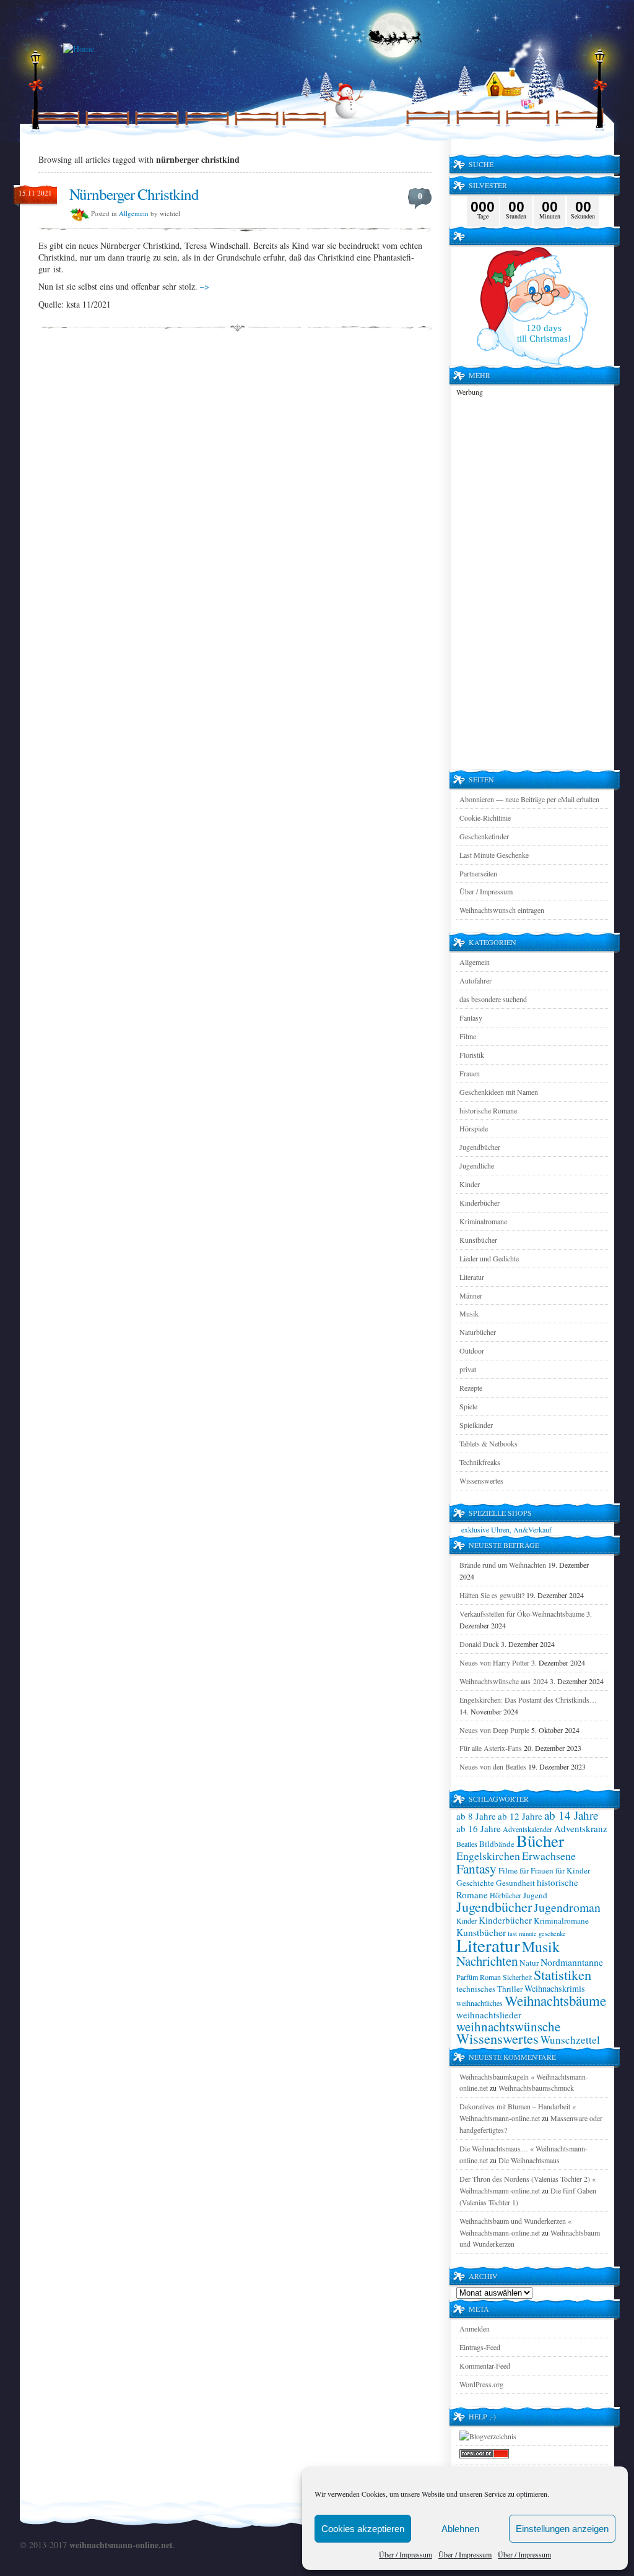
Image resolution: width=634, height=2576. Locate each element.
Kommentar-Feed (485, 2366)
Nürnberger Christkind (134, 194)
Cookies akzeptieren (363, 2529)
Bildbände (497, 1844)
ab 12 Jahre (520, 1816)
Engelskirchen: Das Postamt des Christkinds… (528, 1700)
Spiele (468, 1406)
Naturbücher (478, 1332)
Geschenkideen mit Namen (499, 1092)
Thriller (510, 1989)
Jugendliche (477, 1165)
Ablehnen (460, 2529)
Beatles (467, 1844)
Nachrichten (487, 1961)
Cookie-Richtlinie (485, 818)
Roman (490, 1977)
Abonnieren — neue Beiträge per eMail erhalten (529, 799)
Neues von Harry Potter (494, 1662)
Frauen (470, 1073)
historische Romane (488, 1110)
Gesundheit (515, 1883)
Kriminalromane (483, 1221)
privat (468, 1369)
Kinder (470, 1184)
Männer (471, 1295)
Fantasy (471, 1018)
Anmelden (475, 2328)
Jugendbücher (480, 1147)
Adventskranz (581, 1828)
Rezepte (471, 1388)
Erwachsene (549, 1856)
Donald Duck (479, 1644)
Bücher (540, 1841)
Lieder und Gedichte (489, 1258)
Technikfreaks (480, 1462)
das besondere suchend (493, 999)
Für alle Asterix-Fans (491, 1748)
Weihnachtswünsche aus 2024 (504, 1681)
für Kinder (573, 1870)
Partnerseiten (478, 873)
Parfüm (467, 1977)
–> (205, 286)
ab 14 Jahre (571, 1815)
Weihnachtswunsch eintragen (502, 910)
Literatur (472, 1277)
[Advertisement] (532, 584)
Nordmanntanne (572, 1962)
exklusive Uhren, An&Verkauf (506, 1529)
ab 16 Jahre (479, 1828)
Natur (529, 1963)
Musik (469, 1313)
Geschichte (475, 1883)
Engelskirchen (488, 1856)
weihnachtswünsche (508, 2026)
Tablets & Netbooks (489, 1443)
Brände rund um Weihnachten (503, 1565)
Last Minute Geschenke (494, 855)
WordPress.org (481, 2384)
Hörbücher (506, 1895)
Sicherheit (517, 1977)
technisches (476, 1989)
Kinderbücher (480, 1203)
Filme (468, 1036)
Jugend (535, 1895)
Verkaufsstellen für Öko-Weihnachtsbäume (522, 1614)
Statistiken (562, 1974)
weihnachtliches (480, 2003)
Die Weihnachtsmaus (529, 2160)
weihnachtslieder (489, 2015)
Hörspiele (474, 1128)
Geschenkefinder (484, 836)
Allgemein (134, 213)
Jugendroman (567, 1907)
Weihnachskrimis (555, 1988)
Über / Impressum (406, 2554)
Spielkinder (476, 1425)
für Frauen (536, 1870)
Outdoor (472, 1351)
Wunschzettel (570, 2040)
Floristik (472, 1055)
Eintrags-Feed (480, 2347)
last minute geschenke (537, 1934)
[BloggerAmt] (488, 2436)
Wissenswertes (481, 1480)
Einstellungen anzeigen (562, 2529)
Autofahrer (475, 980)
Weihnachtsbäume (555, 2000)
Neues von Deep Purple (494, 1730)
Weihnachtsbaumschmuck (536, 2088)
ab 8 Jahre (476, 1816)
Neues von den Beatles (493, 1766)
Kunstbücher (478, 1240)
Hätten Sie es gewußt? (492, 1595)
